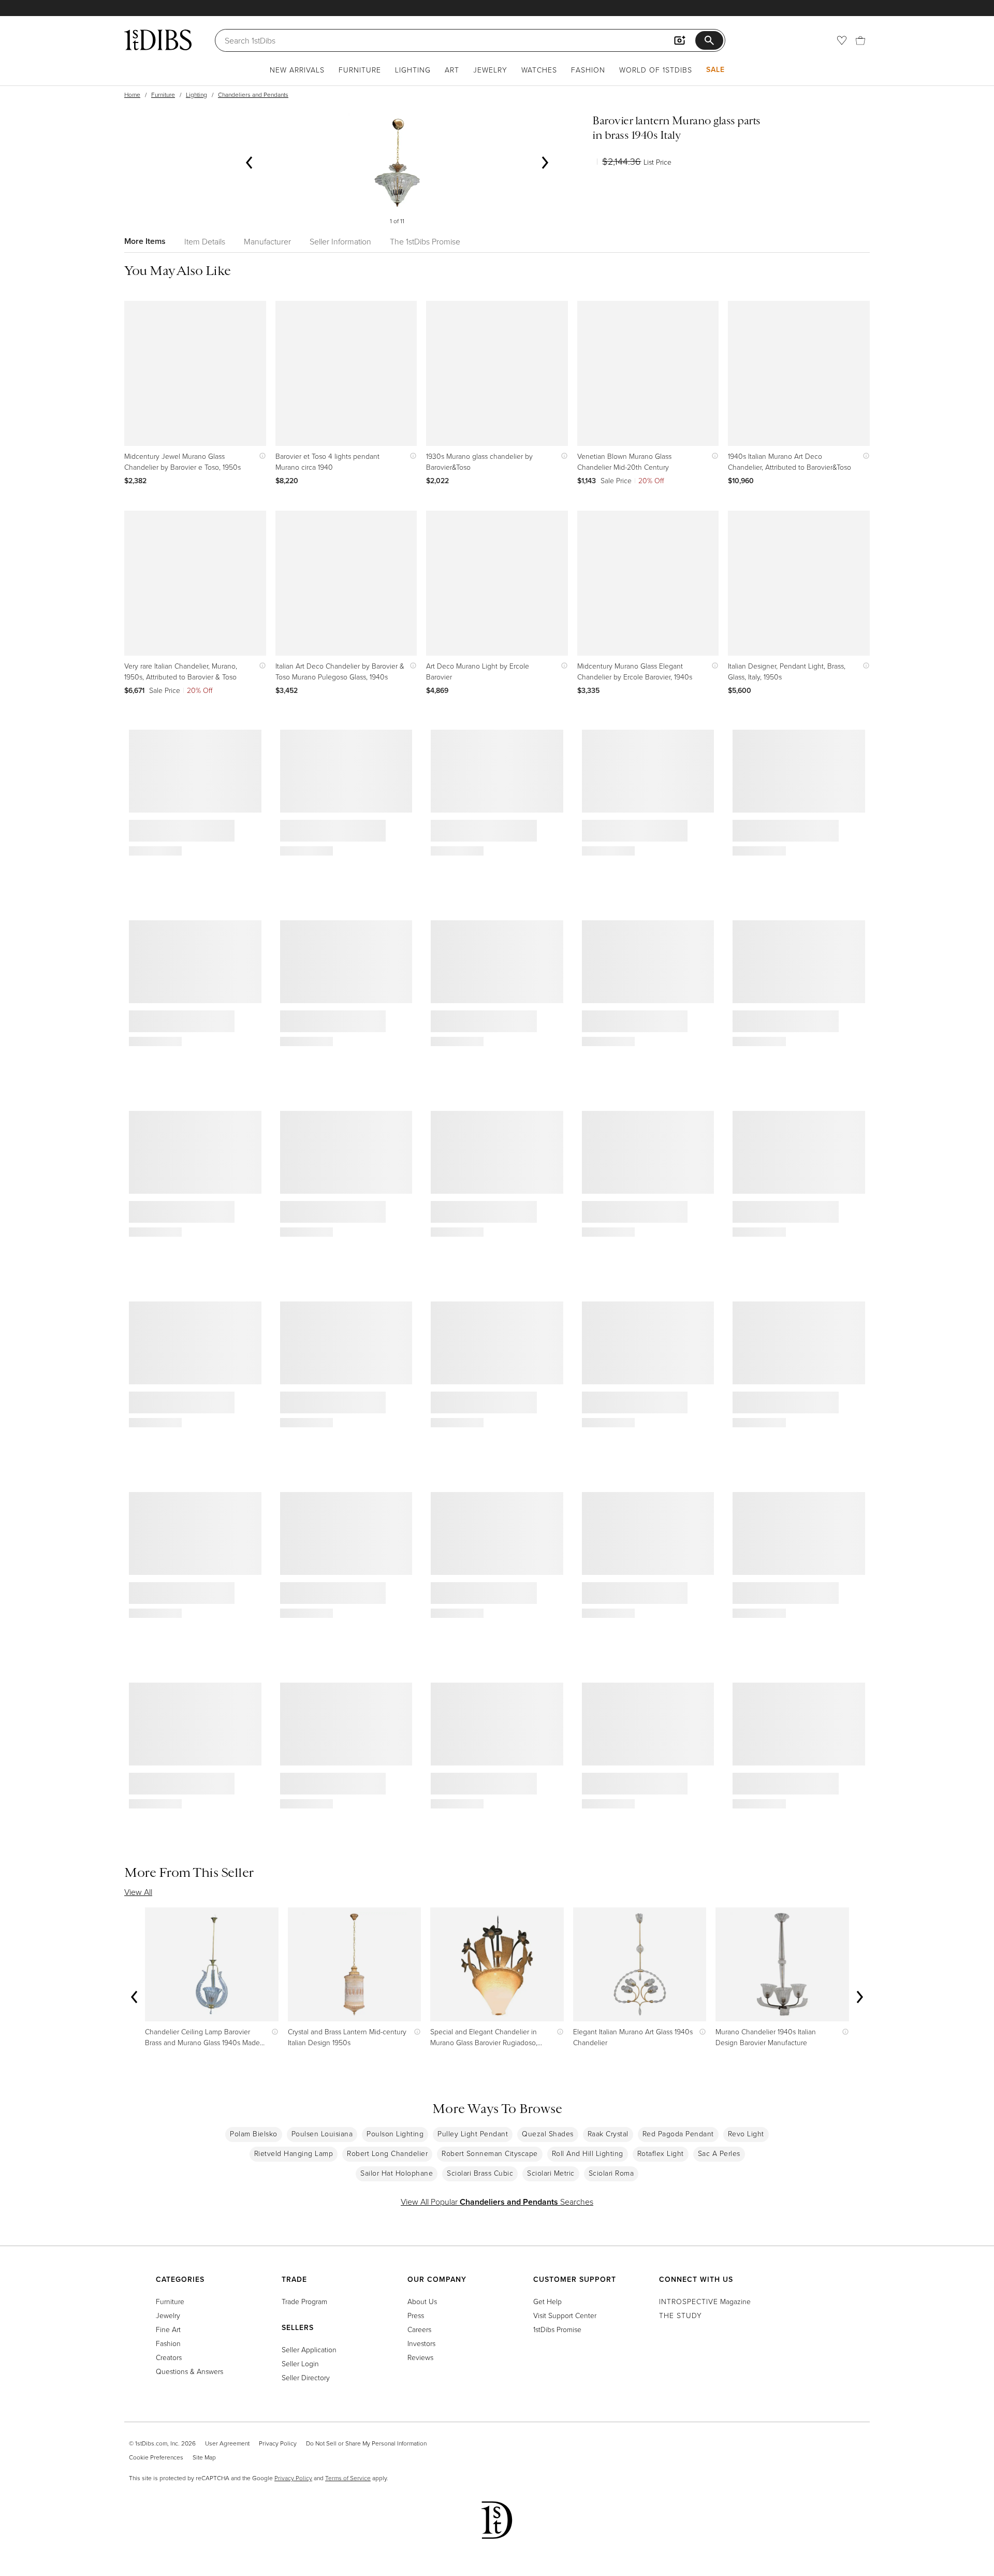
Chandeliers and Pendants (253, 95)
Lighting (413, 70)
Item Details (205, 241)
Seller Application (309, 2349)
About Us (422, 2301)
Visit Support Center (565, 2315)
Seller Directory (306, 2377)
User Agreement (227, 2443)
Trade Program (304, 2301)
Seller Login (300, 2363)
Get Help (547, 2301)
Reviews (420, 2357)
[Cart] (860, 40)
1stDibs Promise (557, 2329)
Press (416, 2315)
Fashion (588, 70)
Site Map (204, 2457)
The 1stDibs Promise (425, 241)
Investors (421, 2343)
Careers (419, 2329)
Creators (169, 2357)
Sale (715, 69)
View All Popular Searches (497, 2202)
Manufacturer (267, 241)
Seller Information (340, 241)
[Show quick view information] (260, 456)
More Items (145, 241)
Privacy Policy (278, 2443)
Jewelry (490, 70)
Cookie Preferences (156, 2457)
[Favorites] (842, 40)
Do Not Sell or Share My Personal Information (366, 2443)
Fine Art (168, 2329)
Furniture (360, 70)
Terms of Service (348, 2478)
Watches (539, 70)
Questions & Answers (189, 2371)
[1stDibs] (158, 40)
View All (138, 1892)
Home (132, 95)
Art (452, 70)
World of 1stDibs (656, 70)
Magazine (705, 2301)
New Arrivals (297, 70)
